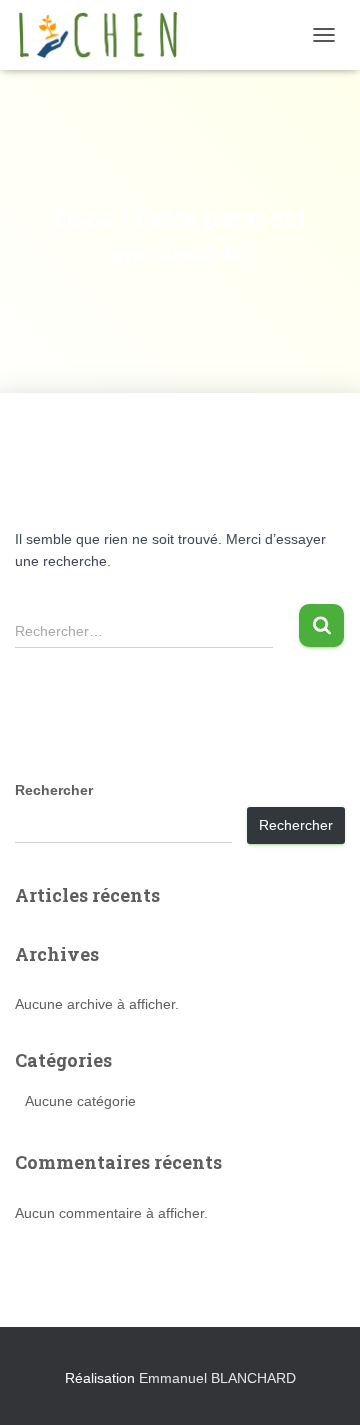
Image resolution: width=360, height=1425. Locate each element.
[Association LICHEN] (105, 35)
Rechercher (54, 790)
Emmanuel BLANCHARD (217, 1378)
